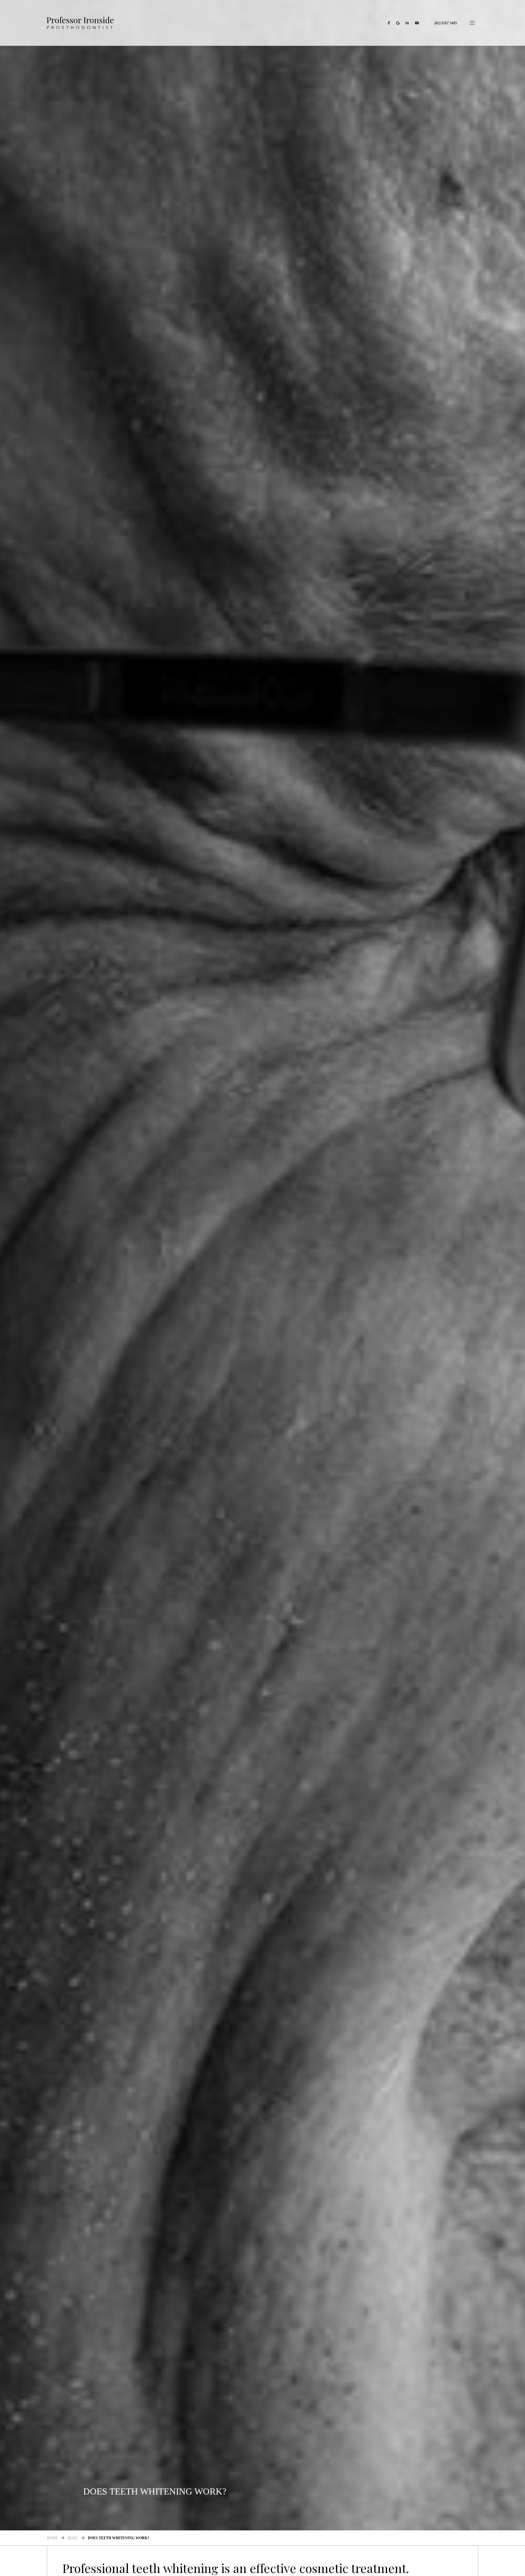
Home (52, 2538)
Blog (73, 2538)
